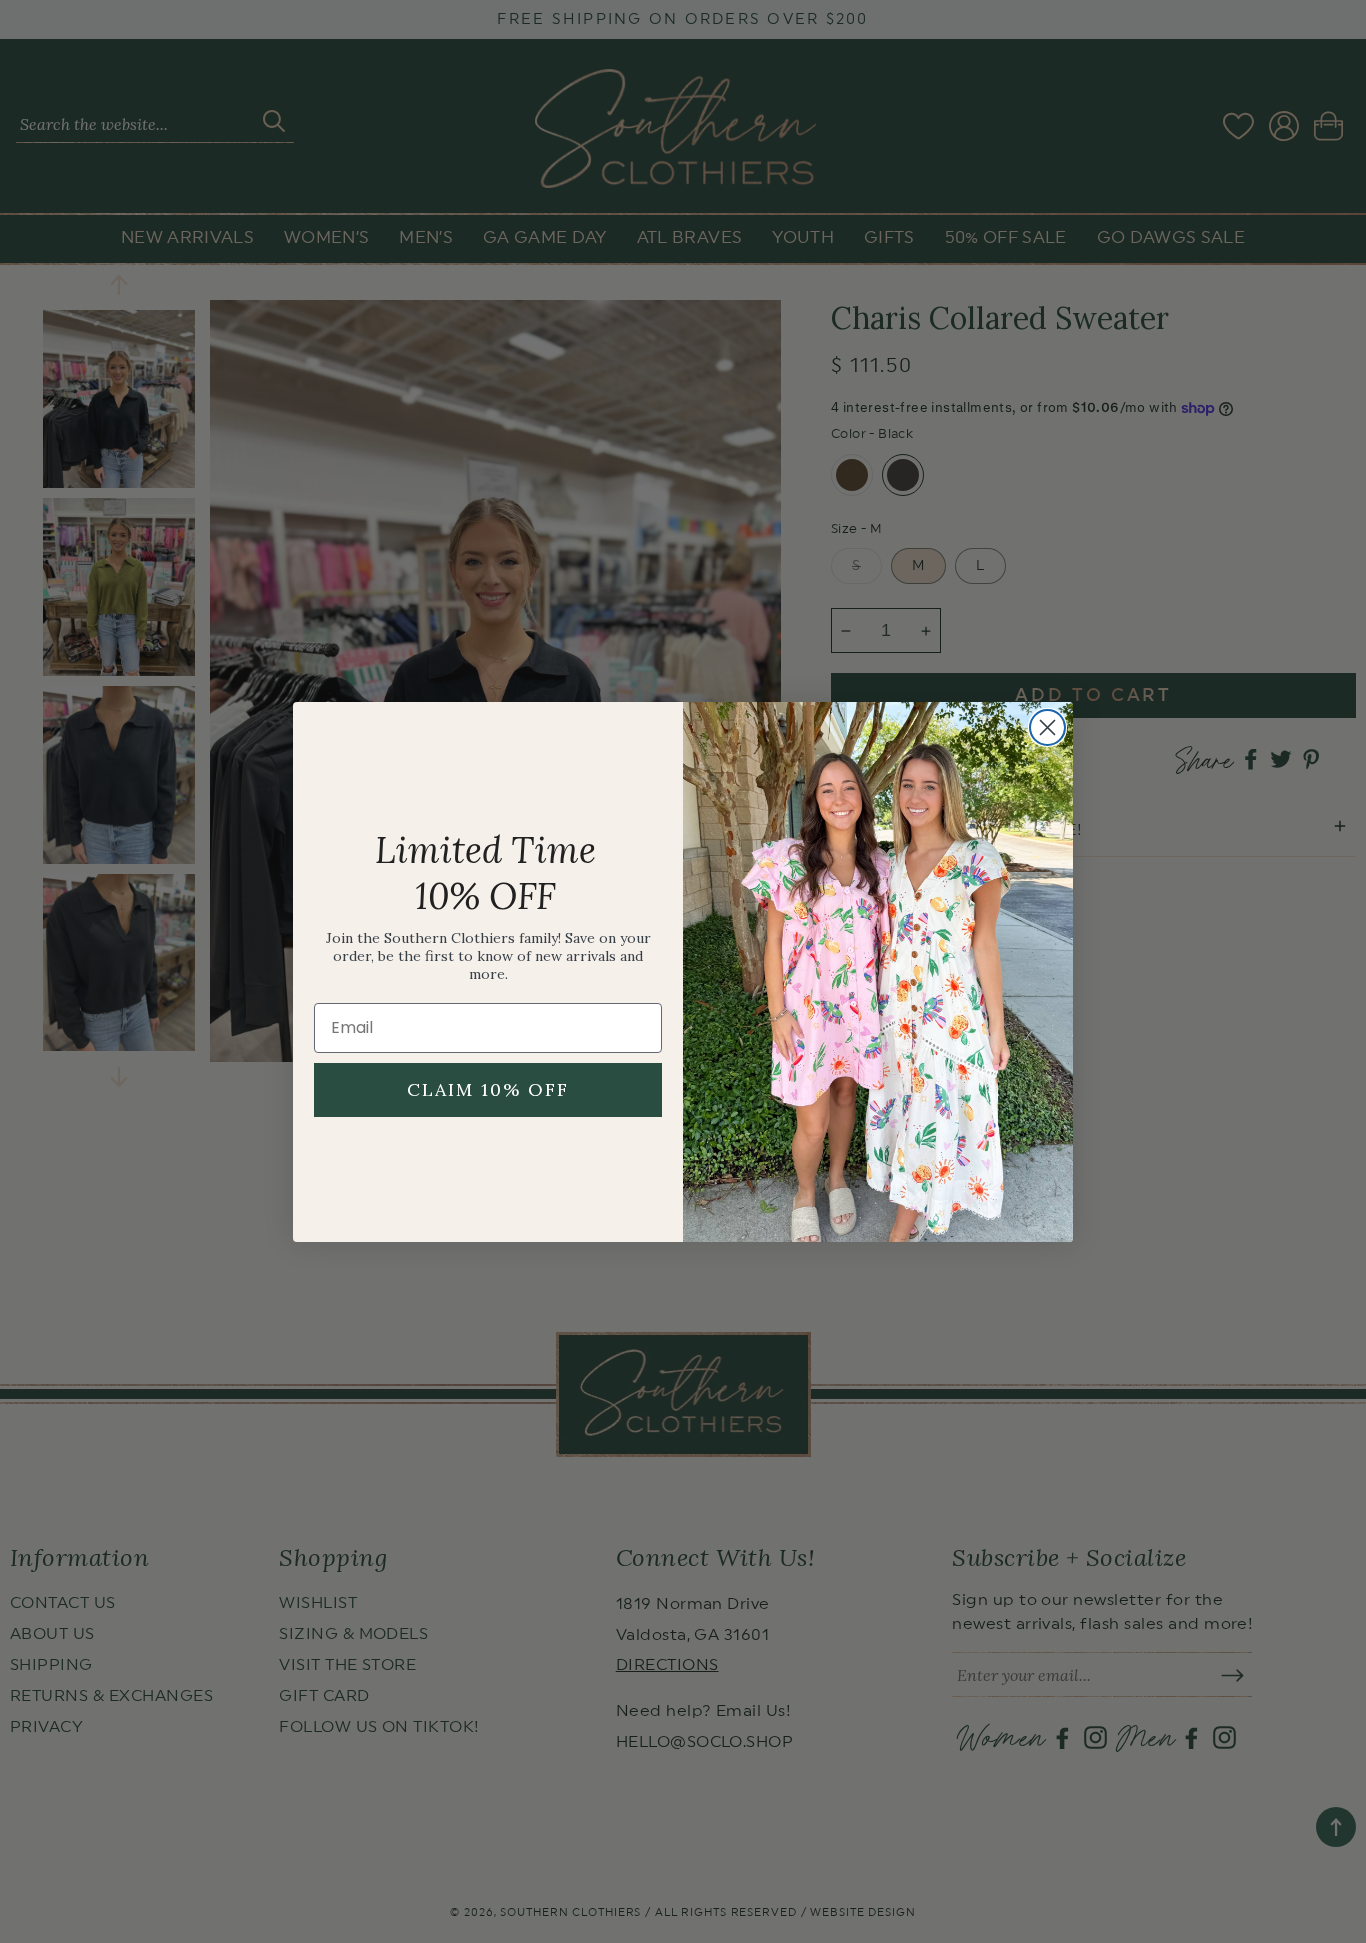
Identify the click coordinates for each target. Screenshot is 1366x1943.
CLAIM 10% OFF (488, 1089)
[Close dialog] (1047, 727)
